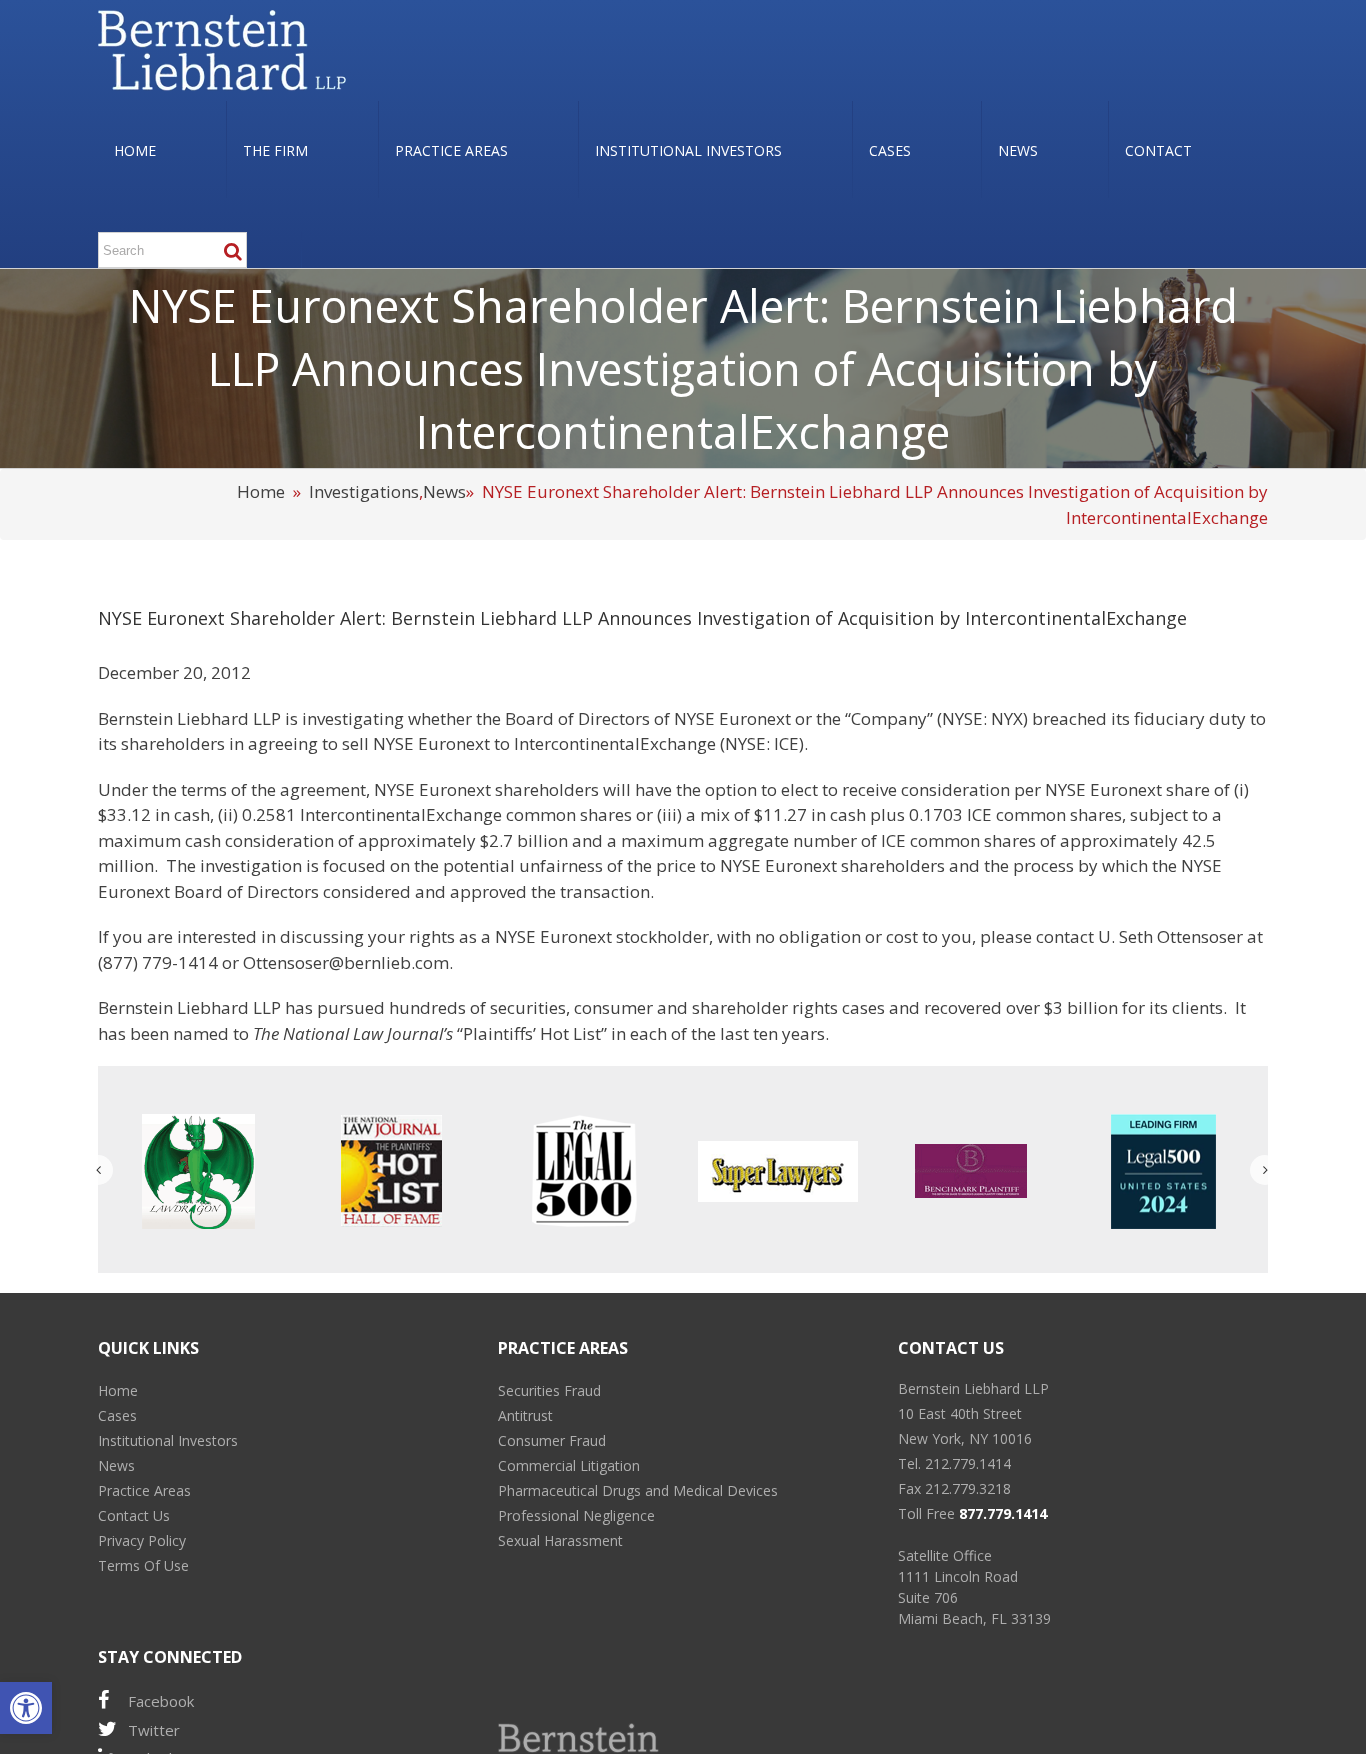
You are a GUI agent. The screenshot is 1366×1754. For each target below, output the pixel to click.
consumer (613, 1007)
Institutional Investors (168, 1440)
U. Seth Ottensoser (1170, 936)
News (444, 491)
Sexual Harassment (560, 1540)
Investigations (364, 491)
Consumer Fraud (552, 1440)
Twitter (154, 1730)
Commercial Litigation (569, 1465)
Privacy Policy (142, 1540)
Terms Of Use (143, 1565)
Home (261, 491)
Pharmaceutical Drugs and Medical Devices (638, 1490)
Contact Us (134, 1515)
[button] (26, 1708)
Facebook (161, 1701)
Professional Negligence (576, 1515)
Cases (117, 1415)
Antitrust (525, 1415)
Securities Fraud (549, 1390)
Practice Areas (144, 1490)
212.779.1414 (968, 1463)
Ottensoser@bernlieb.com (346, 962)
